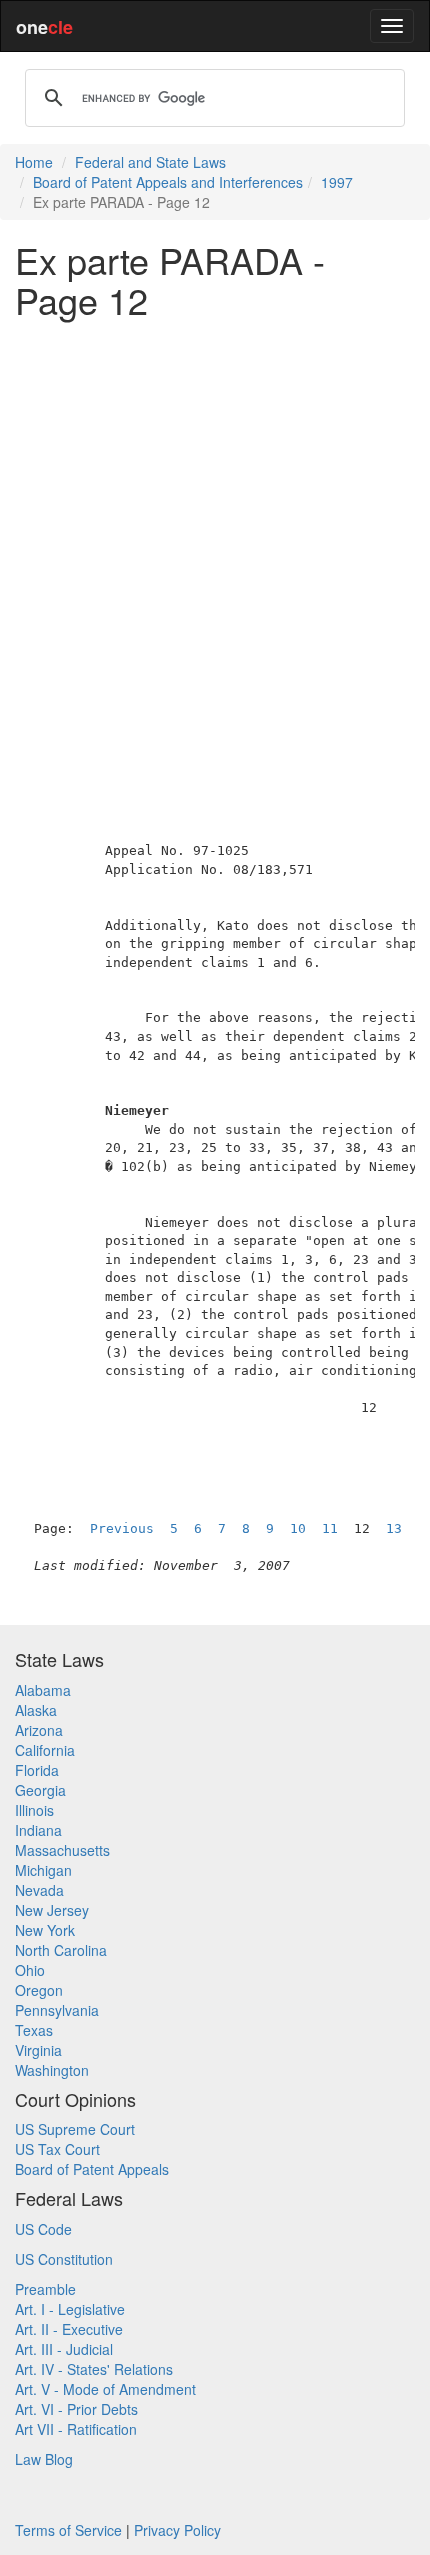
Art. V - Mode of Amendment (105, 2389)
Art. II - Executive (69, 2329)
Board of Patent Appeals (92, 2169)
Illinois (34, 1810)
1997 (337, 182)
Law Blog (44, 2459)
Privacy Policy (177, 2530)
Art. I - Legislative (70, 2309)
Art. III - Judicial (64, 2349)
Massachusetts (62, 1850)
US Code (43, 2229)
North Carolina (61, 1950)
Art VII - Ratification (76, 2429)
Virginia (38, 2050)
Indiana (38, 1830)
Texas (34, 2030)
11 (330, 1528)
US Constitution (64, 2259)
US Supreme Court (75, 2129)
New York (45, 1930)
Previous (122, 1528)
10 (298, 1528)
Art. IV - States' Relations (94, 2369)
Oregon (39, 1990)
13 (394, 1528)
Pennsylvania (57, 2010)
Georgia (40, 1790)
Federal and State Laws (150, 162)
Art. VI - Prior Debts (76, 2409)
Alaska (36, 1710)
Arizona (39, 1730)
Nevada (39, 1890)
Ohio (30, 1970)
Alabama (43, 1690)
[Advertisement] (215, 548)
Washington (52, 2070)
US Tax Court (57, 2149)
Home (34, 162)
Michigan (43, 1870)
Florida (37, 1770)
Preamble (45, 2289)
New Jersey (52, 1910)
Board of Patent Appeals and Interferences (168, 182)
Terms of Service (68, 2530)
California (45, 1750)
